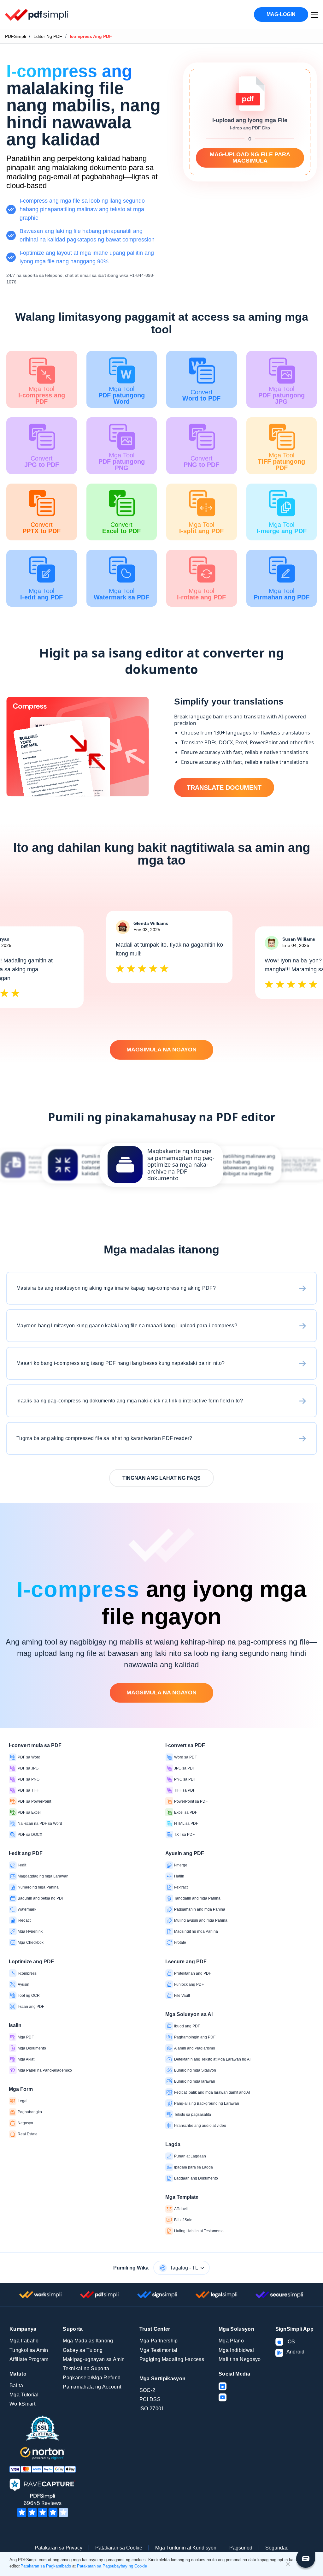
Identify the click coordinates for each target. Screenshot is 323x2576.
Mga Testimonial (159, 2350)
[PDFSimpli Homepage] (37, 15)
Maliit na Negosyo (240, 2359)
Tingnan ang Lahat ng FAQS (161, 1478)
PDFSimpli (15, 36)
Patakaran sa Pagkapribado (46, 2566)
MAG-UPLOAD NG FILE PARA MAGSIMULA (250, 158)
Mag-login (281, 14)
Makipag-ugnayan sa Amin (94, 2359)
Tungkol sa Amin (29, 2350)
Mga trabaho (24, 2341)
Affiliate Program (29, 2359)
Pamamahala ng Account (92, 2387)
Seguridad (277, 2548)
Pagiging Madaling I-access (172, 2359)
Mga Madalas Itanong (88, 2341)
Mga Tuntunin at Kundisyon (186, 2548)
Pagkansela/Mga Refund (92, 2378)
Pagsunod (241, 2548)
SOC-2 (147, 2390)
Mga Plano (231, 2341)
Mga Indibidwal (236, 2350)
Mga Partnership (159, 2341)
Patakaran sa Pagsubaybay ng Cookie (112, 2566)
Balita (16, 2386)
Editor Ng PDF (48, 36)
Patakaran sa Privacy (59, 2548)
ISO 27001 (152, 2409)
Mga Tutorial (24, 2395)
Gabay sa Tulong (83, 2350)
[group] (161, 1165)
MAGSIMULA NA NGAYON (161, 1050)
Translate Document (224, 788)
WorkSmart (22, 2404)
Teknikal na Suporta (86, 2368)
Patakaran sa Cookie (119, 2548)
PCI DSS (150, 2399)
